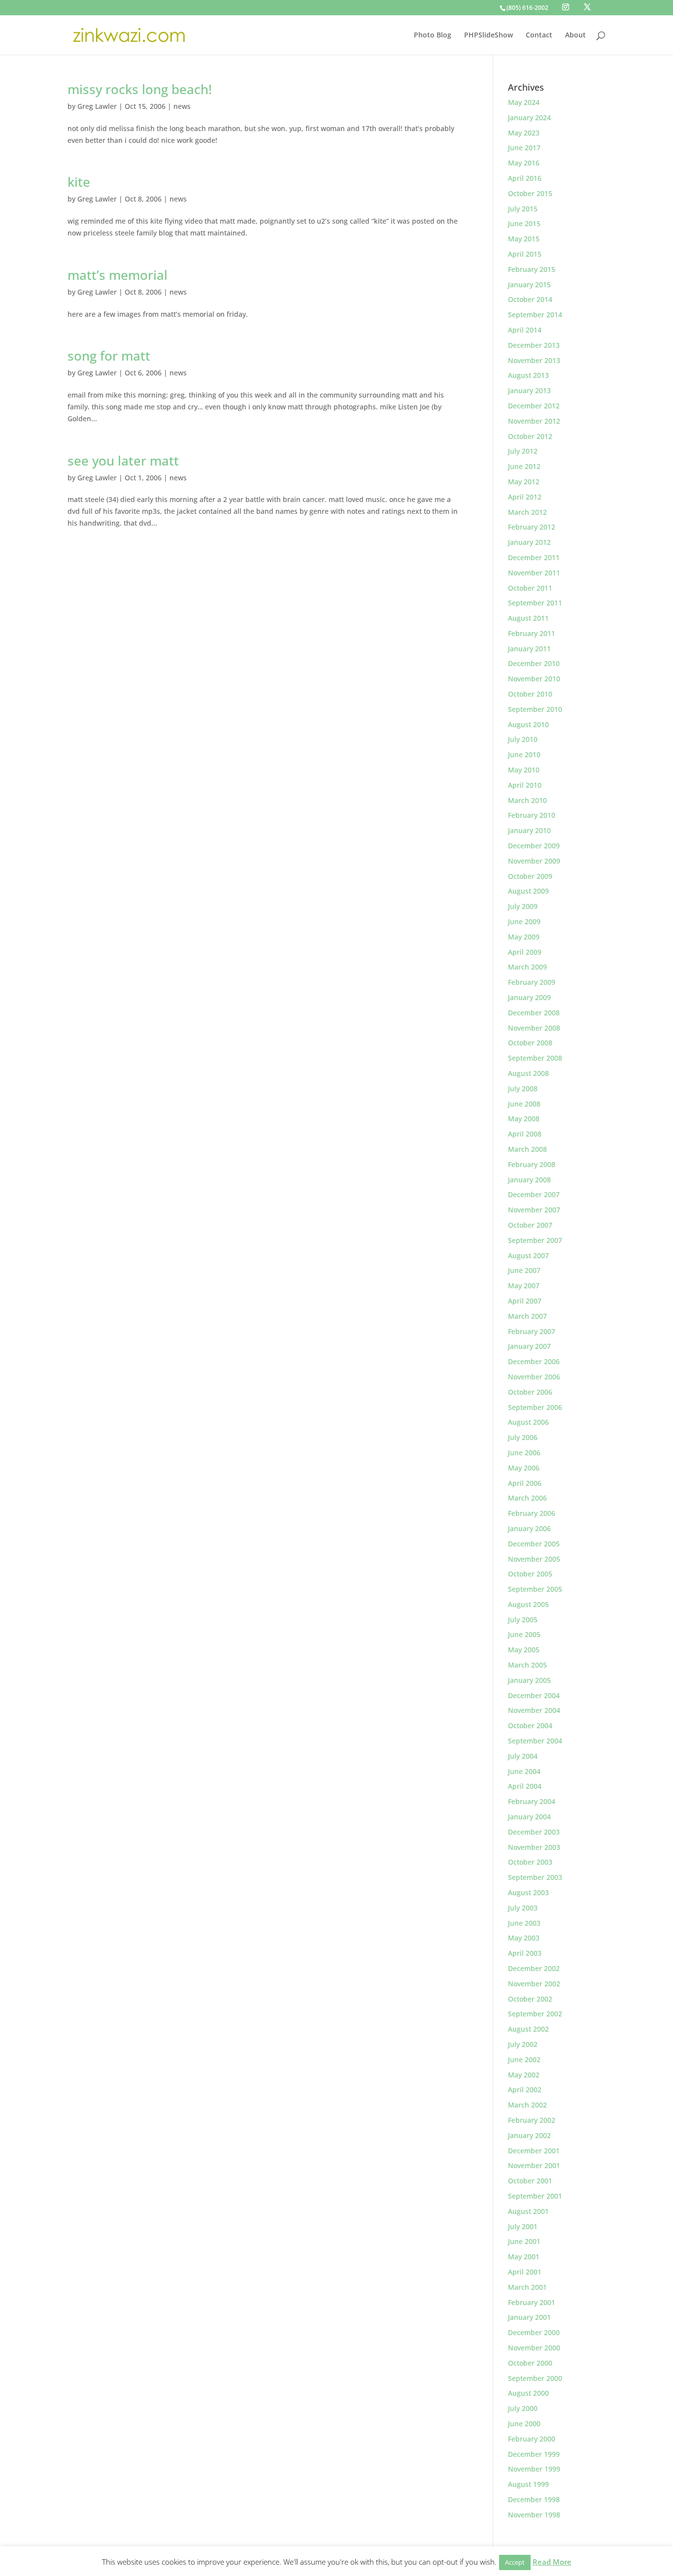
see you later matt (123, 461)
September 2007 (535, 1240)
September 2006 (535, 1407)
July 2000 (523, 2408)
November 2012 (534, 421)
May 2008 (524, 1119)
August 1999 (528, 2484)
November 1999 (534, 2469)
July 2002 (523, 2044)
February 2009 (532, 982)
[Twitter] (587, 7)
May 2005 (524, 1650)
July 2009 (523, 906)
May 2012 (524, 482)
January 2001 (529, 2317)
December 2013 (534, 345)
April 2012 (525, 497)
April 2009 (525, 952)
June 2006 (524, 1453)
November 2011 (534, 573)
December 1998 (534, 2499)
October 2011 (530, 588)
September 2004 (535, 1741)
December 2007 (534, 1194)
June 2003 (524, 1923)
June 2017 (524, 148)
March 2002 (527, 2105)
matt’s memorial (118, 275)
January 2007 (529, 1346)
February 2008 (532, 1164)
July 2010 (523, 739)
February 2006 (532, 1513)
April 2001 (525, 2272)
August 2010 (528, 724)
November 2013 (534, 360)
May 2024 (524, 102)
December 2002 (534, 1968)
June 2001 (524, 2241)
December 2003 (534, 1832)
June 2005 (524, 1634)
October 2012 (530, 436)
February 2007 (532, 1331)
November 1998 (534, 2515)
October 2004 (530, 1725)
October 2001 (530, 2181)
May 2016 (524, 163)
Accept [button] (515, 2562)
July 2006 (523, 1437)
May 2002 (524, 2075)
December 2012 (534, 406)
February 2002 (532, 2120)
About (575, 35)
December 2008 (534, 1013)
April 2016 (525, 178)
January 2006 (529, 1528)
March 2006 (527, 1498)
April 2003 (525, 1953)
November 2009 (534, 861)
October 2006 (530, 1392)
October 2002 (530, 1999)
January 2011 (529, 649)
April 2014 (525, 330)
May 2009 (524, 937)
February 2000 (532, 2439)
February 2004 (532, 1801)
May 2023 (524, 133)
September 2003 (535, 1877)
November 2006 (534, 1377)
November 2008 (534, 1028)
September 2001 (535, 2196)
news (182, 106)
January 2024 (529, 117)
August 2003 (528, 1892)
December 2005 (534, 1544)
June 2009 (524, 921)
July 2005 (523, 1620)
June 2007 (524, 1270)
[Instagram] (566, 7)
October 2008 (530, 1043)
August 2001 (528, 2211)
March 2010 (527, 800)
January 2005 (529, 1680)
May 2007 (524, 1286)
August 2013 (528, 375)
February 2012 (532, 527)
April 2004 (525, 1786)
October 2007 (530, 1225)
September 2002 (535, 2014)
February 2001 (532, 2302)
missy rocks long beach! (140, 89)
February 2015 (532, 269)
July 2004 (523, 1756)
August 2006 (528, 1422)
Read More (552, 2562)
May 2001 (524, 2257)
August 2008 (528, 1073)
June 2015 (524, 223)
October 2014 (530, 299)
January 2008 (529, 1180)
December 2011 (534, 557)
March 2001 (527, 2287)
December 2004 (534, 1695)
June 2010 (524, 754)
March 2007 (527, 1316)
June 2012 (524, 466)
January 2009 (529, 997)
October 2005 (530, 1574)
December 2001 (534, 2151)
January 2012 (529, 542)
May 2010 (524, 770)
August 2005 (528, 1604)
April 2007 (525, 1301)
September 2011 (535, 603)
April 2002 (525, 2090)
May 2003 (524, 1938)
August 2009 (528, 891)
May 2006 (524, 1468)
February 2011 (532, 633)
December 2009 (534, 846)
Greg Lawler (97, 106)
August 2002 (528, 2029)
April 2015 (525, 254)
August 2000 (528, 2393)
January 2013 (529, 390)
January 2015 (529, 284)
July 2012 (523, 451)
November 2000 (534, 2348)
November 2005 (534, 1559)
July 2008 (523, 1088)
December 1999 (534, 2454)
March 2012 (527, 512)
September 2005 (535, 1589)
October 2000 (530, 2363)
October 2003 (530, 1862)
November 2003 (534, 1847)
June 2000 (524, 2424)
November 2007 (534, 1210)
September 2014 (535, 315)
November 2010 (534, 679)
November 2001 (534, 2165)
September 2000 (535, 2378)
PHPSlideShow (488, 35)
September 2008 (535, 1058)
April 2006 (525, 1483)
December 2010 (534, 663)
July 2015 (523, 209)
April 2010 (525, 785)
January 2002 (529, 2135)
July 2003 (523, 1908)
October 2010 (530, 694)
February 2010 (532, 815)
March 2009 (527, 967)
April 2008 (525, 1134)
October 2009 (530, 876)
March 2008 (527, 1149)
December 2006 (534, 1361)
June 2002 (524, 2059)
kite (79, 182)
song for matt (109, 356)
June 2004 (524, 1771)
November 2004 (534, 1710)
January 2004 (529, 1817)
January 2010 (529, 830)
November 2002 (534, 1984)
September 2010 (535, 709)
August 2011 (528, 618)
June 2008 (524, 1104)
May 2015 (524, 239)
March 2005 (527, 1665)
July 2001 (523, 2226)
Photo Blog (433, 35)
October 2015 (530, 193)
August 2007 (528, 1255)
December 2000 (534, 2332)
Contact (539, 35)
